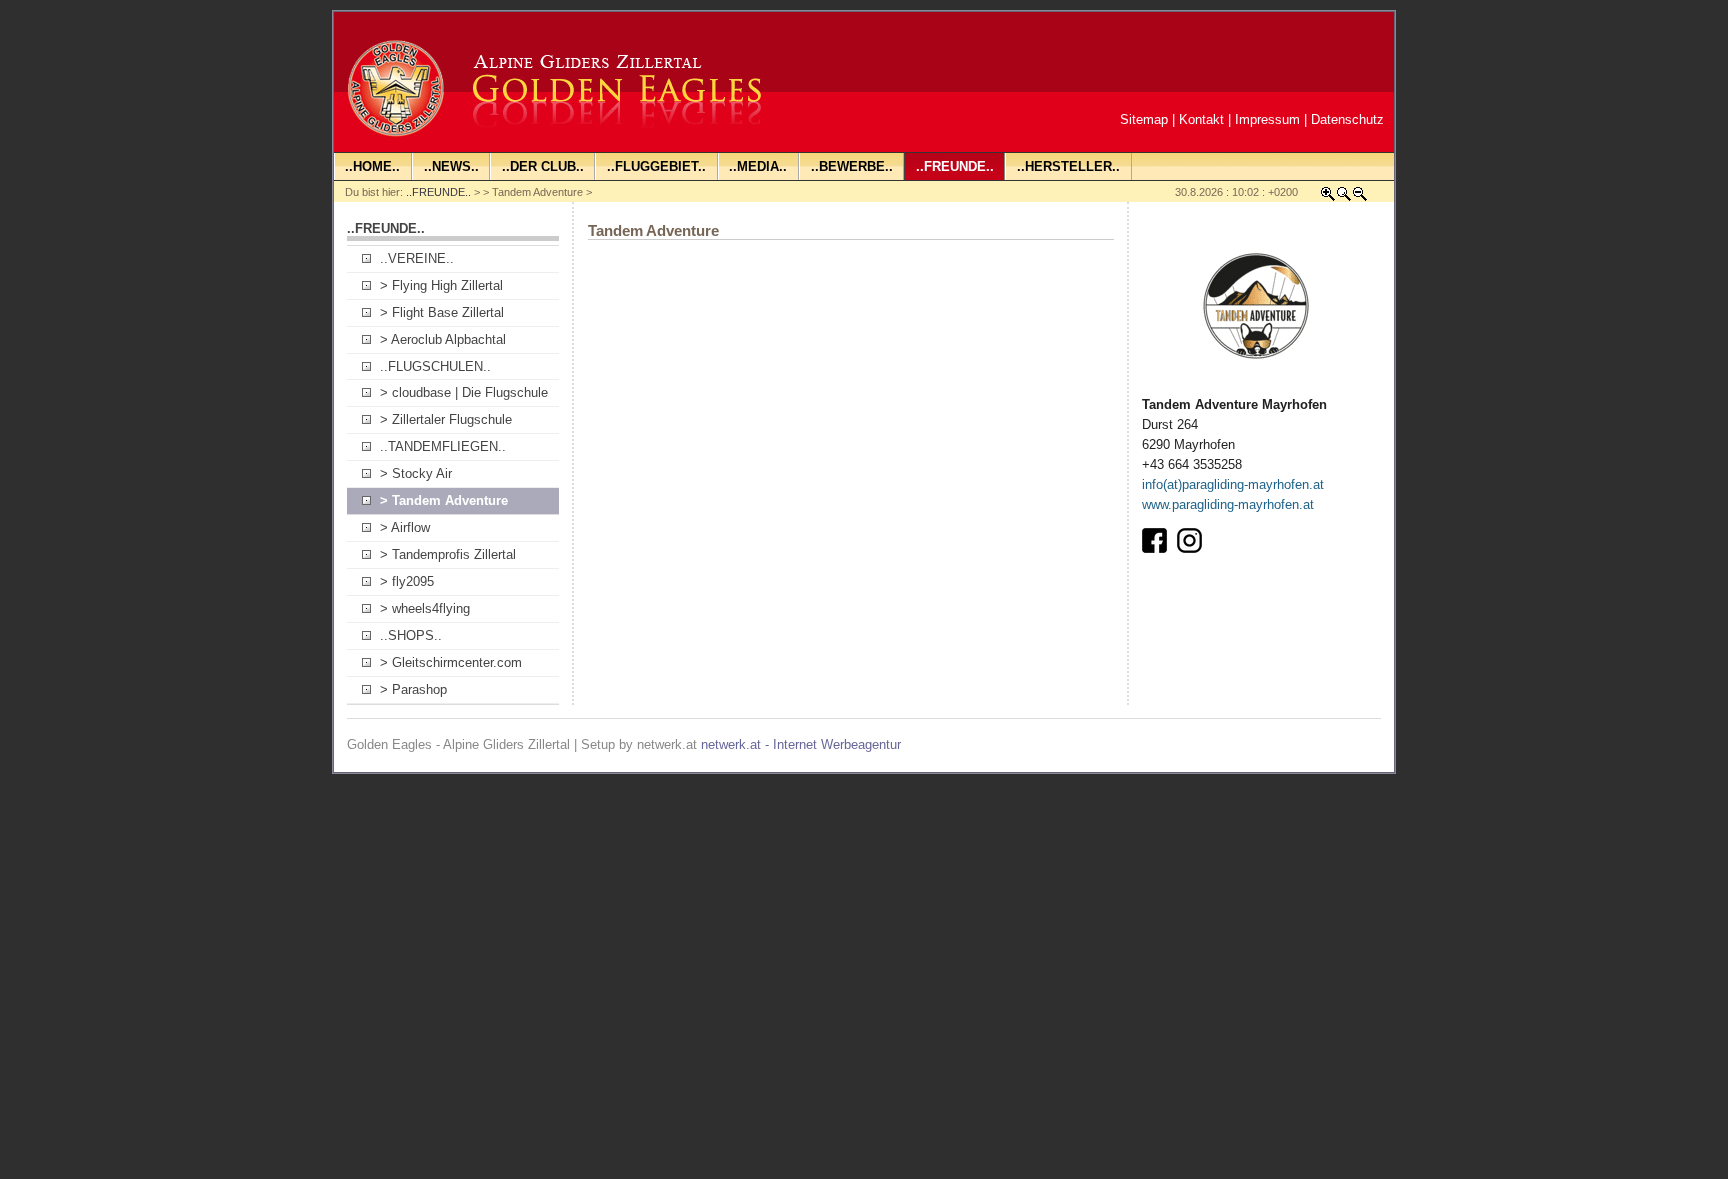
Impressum (1267, 119)
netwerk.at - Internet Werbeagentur (801, 744)
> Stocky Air (416, 473)
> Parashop (413, 689)
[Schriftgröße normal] (1344, 197)
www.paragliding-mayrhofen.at (1228, 504)
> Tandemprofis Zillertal (448, 554)
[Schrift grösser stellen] (1328, 197)
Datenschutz (1347, 119)
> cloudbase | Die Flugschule (464, 392)
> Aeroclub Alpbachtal (443, 339)
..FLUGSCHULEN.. (435, 366)
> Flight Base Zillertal (442, 312)
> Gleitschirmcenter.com (451, 662)
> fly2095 (407, 581)
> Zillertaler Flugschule (446, 419)
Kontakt (1201, 119)
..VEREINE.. (417, 258)
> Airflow (405, 527)
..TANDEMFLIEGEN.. (443, 446)
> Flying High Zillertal (441, 285)
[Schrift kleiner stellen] (1360, 197)
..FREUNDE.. (438, 192)
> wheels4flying (425, 608)
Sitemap (1144, 119)
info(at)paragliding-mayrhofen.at (1233, 484)
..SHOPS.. (411, 635)
